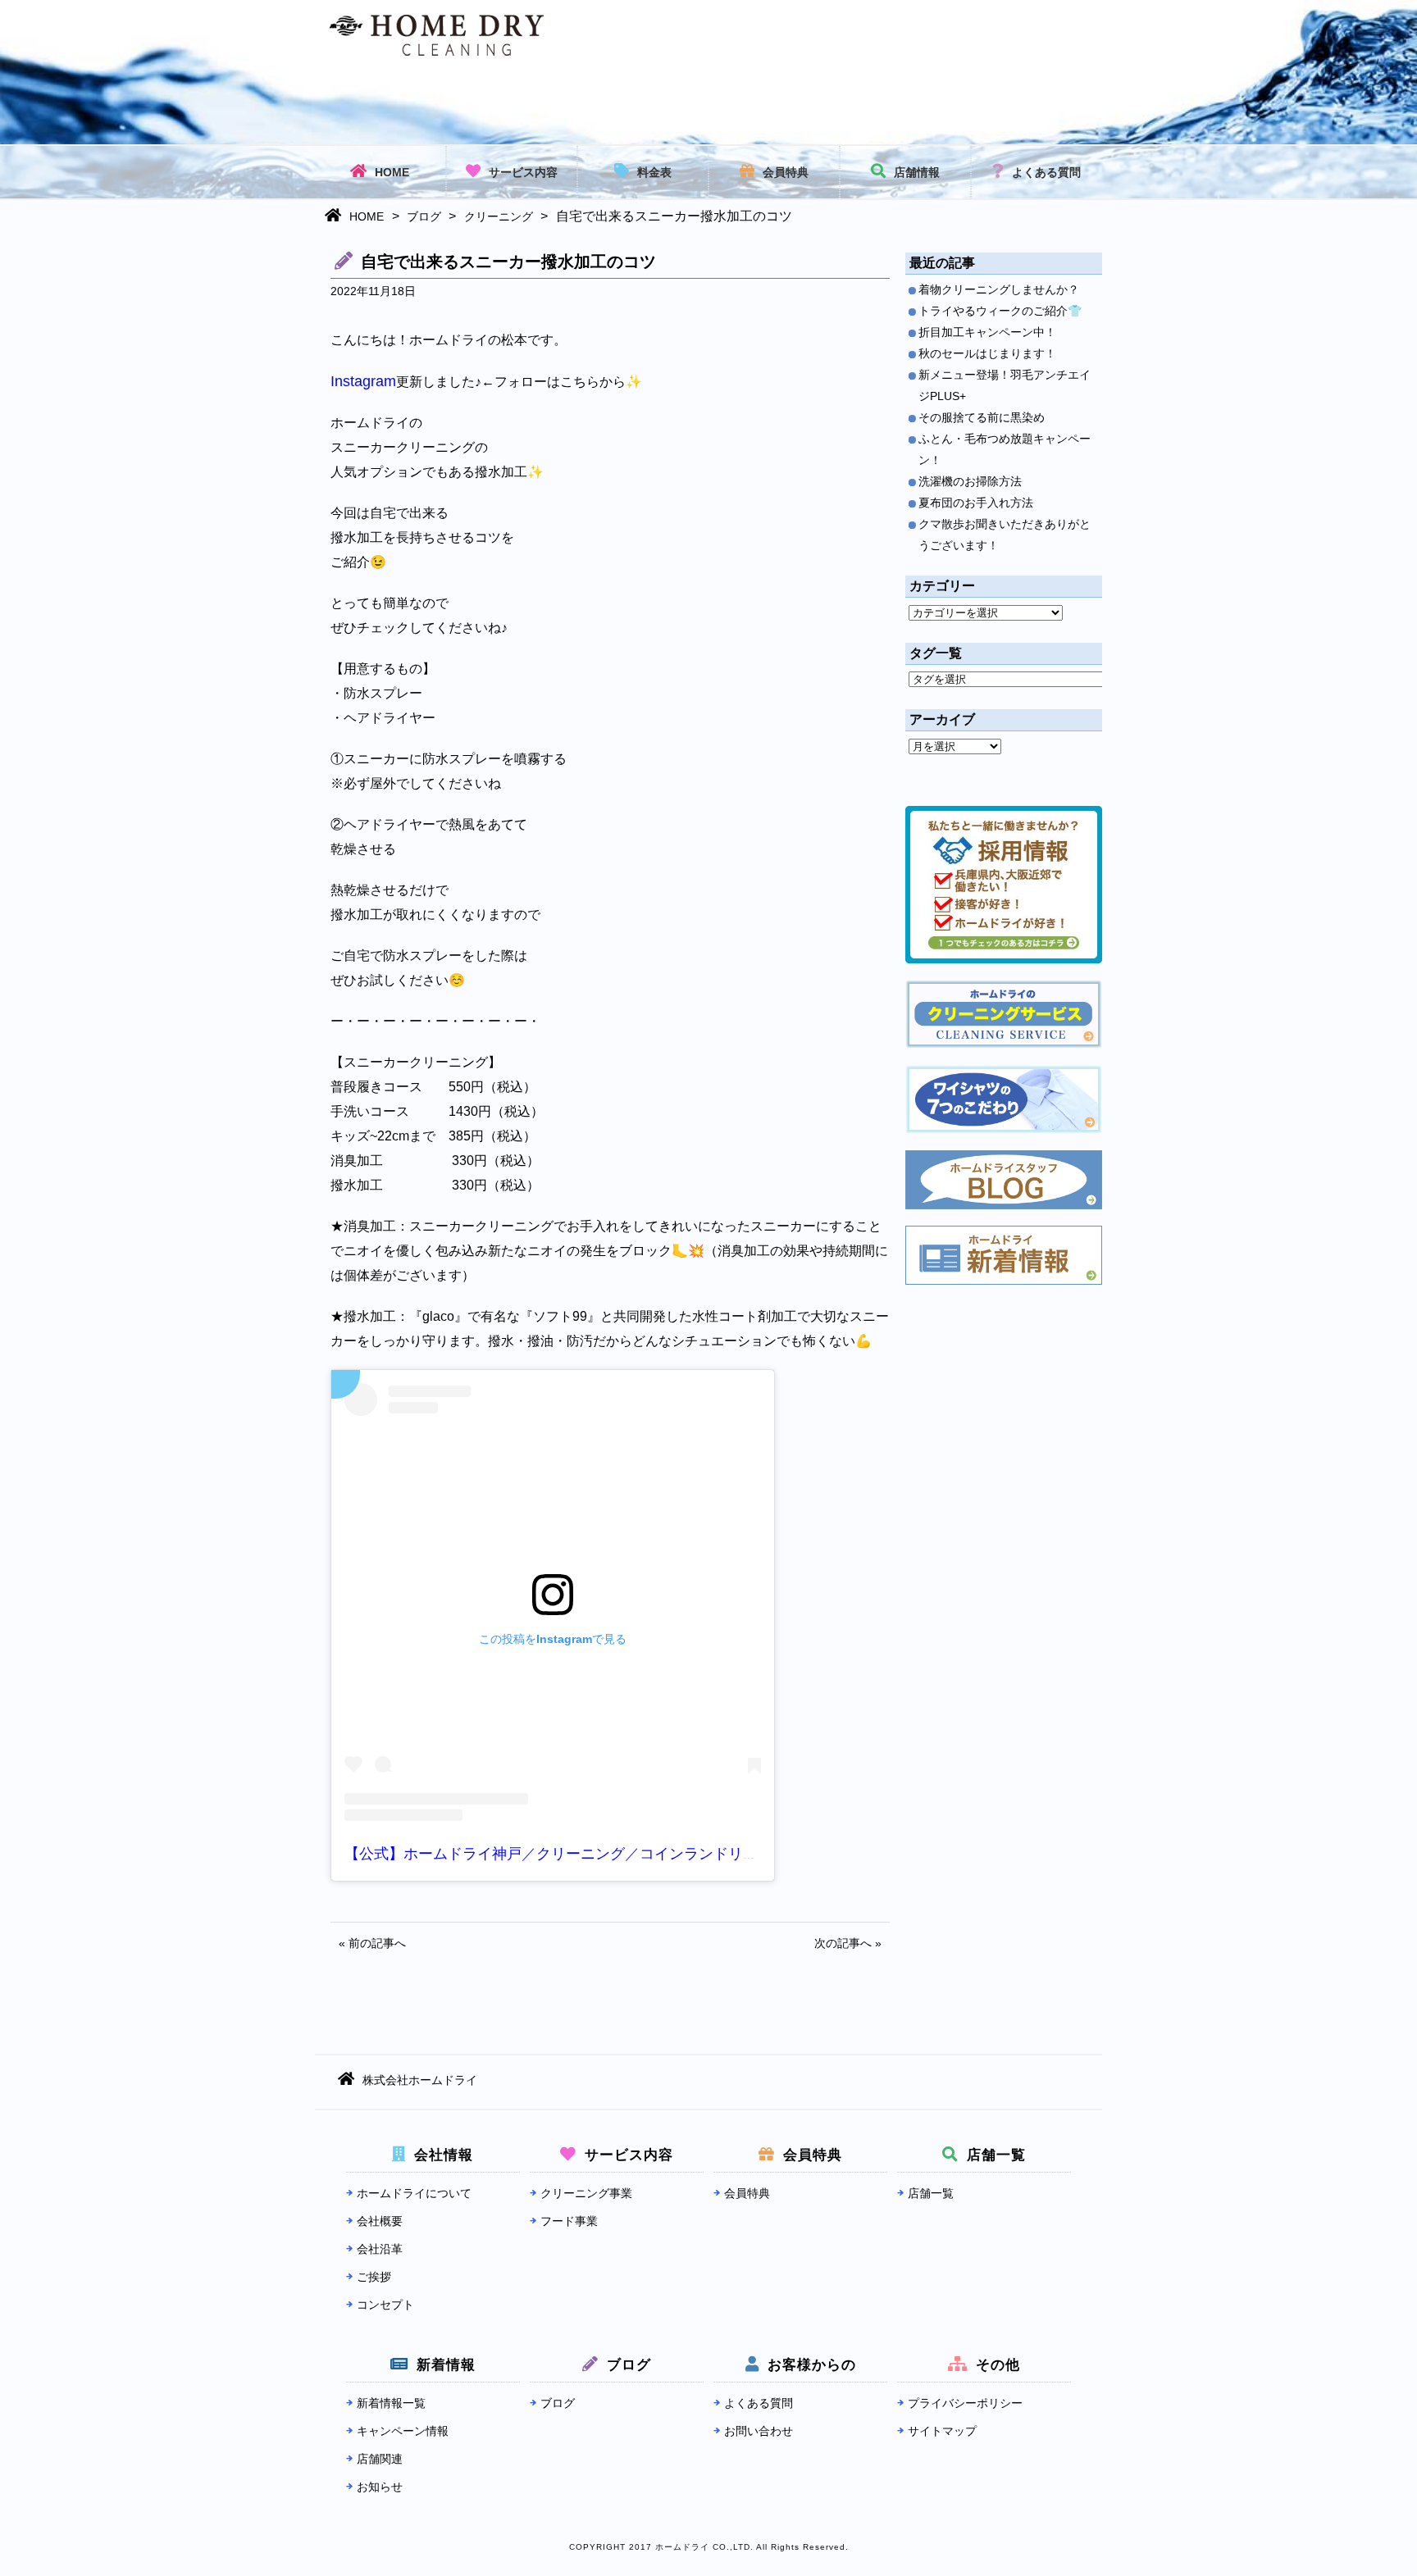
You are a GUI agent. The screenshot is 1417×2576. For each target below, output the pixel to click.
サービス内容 (523, 172)
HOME (392, 172)
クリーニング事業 (586, 2193)
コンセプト (385, 2305)
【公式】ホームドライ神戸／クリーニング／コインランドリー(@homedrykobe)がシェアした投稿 (667, 1854)
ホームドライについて (414, 2193)
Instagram (363, 381)
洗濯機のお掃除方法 (970, 481)
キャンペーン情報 (403, 2431)
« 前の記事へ (372, 1943)
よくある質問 (1046, 172)
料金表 (654, 172)
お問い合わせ (759, 2431)
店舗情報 (917, 172)
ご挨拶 (374, 2277)
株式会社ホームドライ (420, 2080)
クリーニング (499, 216)
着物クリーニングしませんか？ (999, 289)
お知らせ (380, 2487)
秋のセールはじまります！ (987, 353)
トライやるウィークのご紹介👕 (1000, 311)
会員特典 (786, 172)
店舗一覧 (931, 2193)
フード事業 (569, 2221)
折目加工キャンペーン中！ (987, 332)
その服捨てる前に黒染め (982, 417)
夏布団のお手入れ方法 (976, 503)
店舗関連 (380, 2459)
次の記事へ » (848, 1943)
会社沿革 (380, 2249)
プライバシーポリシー (965, 2403)
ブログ (424, 216)
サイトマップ (942, 2431)
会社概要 (380, 2221)
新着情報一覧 (391, 2403)
